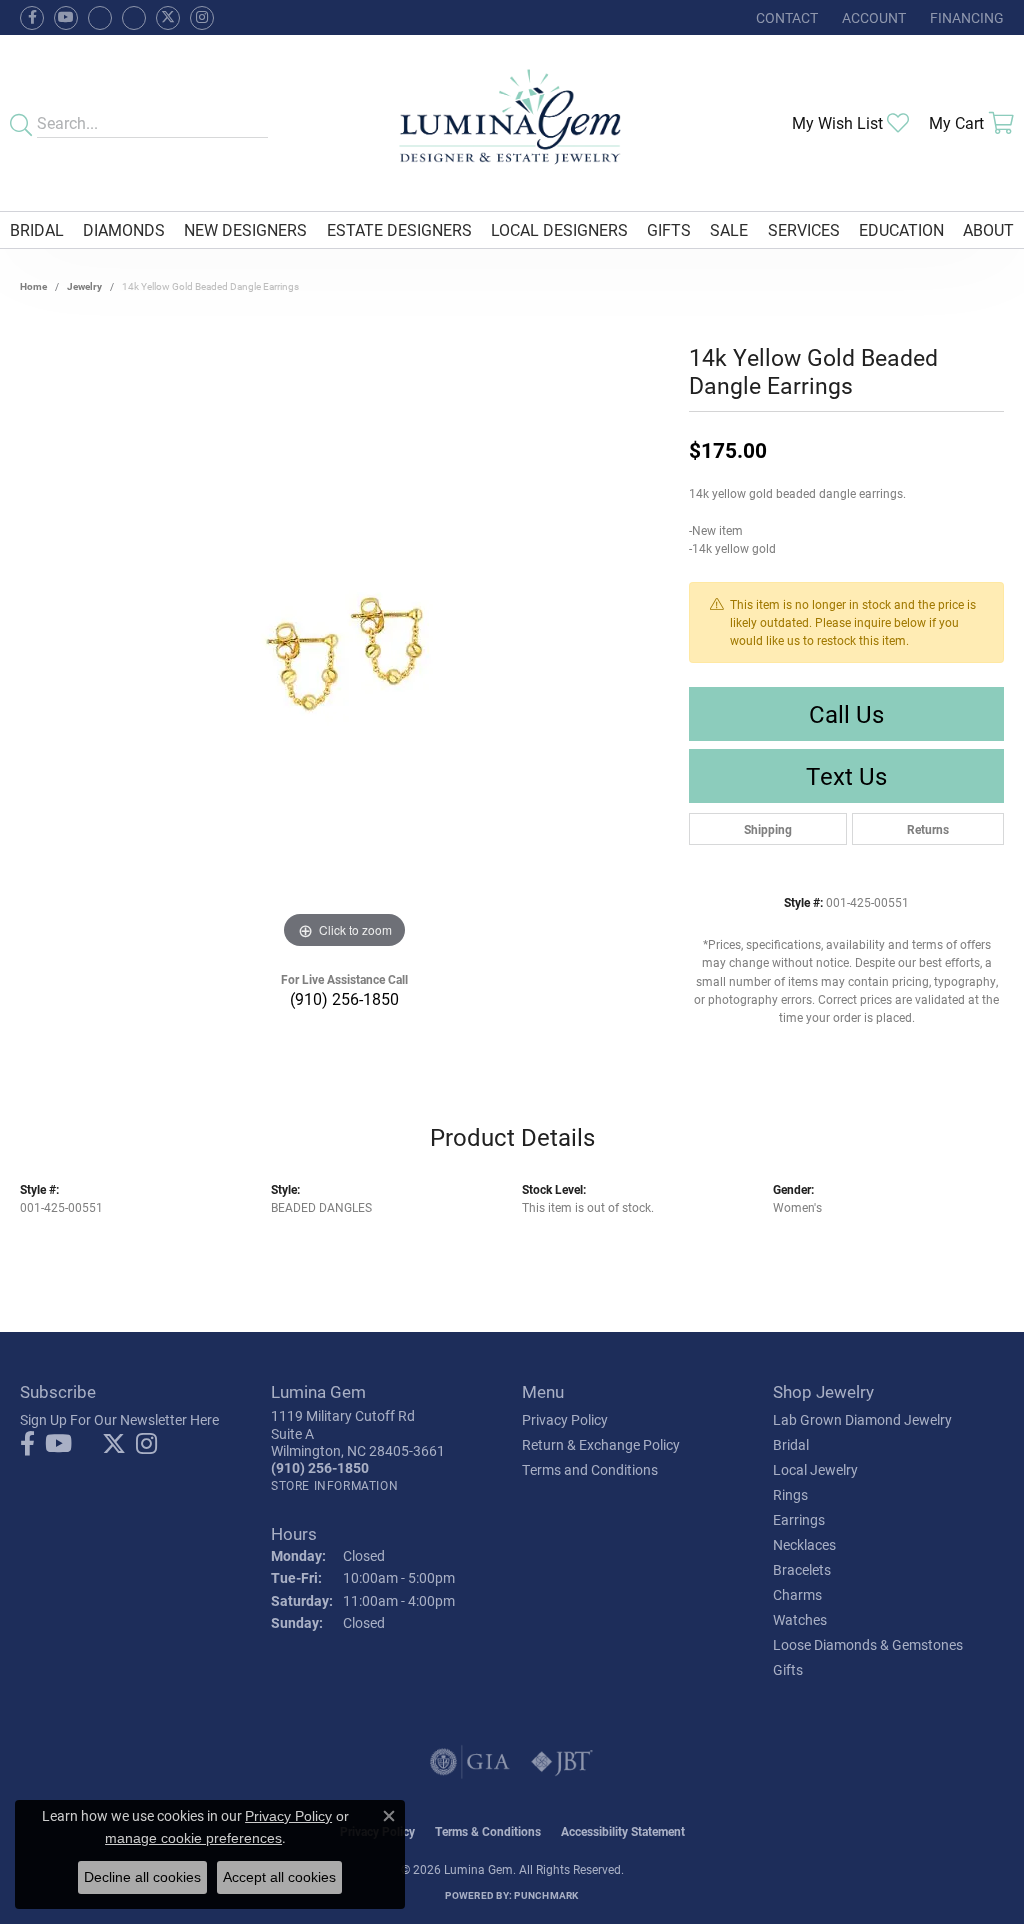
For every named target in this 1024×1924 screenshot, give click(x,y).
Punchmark (546, 1895)
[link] (785, 17)
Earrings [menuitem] (799, 1519)
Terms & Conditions (488, 1831)
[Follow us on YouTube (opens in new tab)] (66, 18)
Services (804, 229)
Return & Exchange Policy (601, 1444)
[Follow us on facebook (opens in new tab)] (32, 18)
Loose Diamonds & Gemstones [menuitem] (868, 1644)
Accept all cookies (279, 1877)
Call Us (846, 714)
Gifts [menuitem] (788, 1669)
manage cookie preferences (193, 1838)
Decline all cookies (142, 1877)
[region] (345, 654)
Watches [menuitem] (800, 1619)
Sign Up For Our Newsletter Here (119, 1419)
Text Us (846, 776)
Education (901, 229)
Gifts (669, 229)
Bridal (37, 229)
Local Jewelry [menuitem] (815, 1469)
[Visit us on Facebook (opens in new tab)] (100, 18)
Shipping (768, 829)
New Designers (245, 229)
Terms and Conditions (590, 1469)
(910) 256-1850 (344, 998)
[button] (872, 17)
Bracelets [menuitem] (802, 1569)
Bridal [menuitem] (791, 1444)
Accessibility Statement (623, 1831)
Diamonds (124, 229)
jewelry (84, 286)
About (988, 229)
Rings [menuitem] (790, 1494)
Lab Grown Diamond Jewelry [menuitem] (862, 1419)
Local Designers (559, 229)
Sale (729, 229)
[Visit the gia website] (470, 1762)
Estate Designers (399, 229)
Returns (928, 829)
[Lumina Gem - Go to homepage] (512, 123)
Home (33, 286)
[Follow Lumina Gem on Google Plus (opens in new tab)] (134, 18)
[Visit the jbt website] (562, 1762)
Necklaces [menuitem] (804, 1544)
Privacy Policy (565, 1419)
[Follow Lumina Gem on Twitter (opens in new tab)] (168, 18)
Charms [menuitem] (797, 1594)
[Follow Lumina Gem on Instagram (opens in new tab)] (202, 18)
